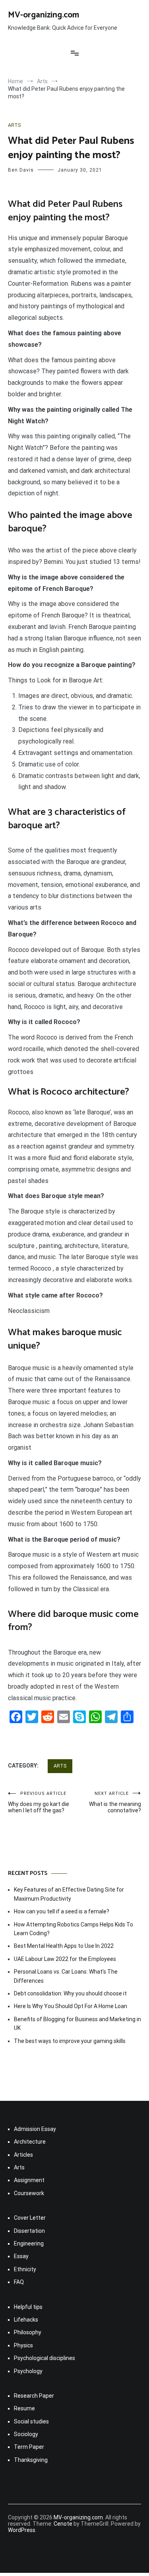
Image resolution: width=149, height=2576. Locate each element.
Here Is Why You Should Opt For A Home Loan (71, 2006)
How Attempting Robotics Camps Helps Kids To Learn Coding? (74, 1929)
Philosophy (28, 2332)
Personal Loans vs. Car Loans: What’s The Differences (66, 1976)
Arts (14, 125)
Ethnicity (25, 2269)
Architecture (30, 2142)
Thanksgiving (31, 2460)
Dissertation (29, 2231)
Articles (23, 2155)
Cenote (63, 2524)
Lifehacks (26, 2320)
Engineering (29, 2243)
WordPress (22, 2530)
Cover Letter (30, 2218)
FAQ (19, 2282)
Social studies (31, 2421)
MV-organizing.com (44, 15)
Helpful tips (28, 2307)
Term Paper (29, 2447)
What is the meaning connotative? (115, 1802)
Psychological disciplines (45, 2358)
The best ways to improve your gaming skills (70, 2041)
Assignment (29, 2180)
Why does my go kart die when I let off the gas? (39, 1802)
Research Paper (34, 2396)
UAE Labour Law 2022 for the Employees (65, 1959)
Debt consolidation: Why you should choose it (70, 1993)
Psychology (28, 2371)
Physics (23, 2345)
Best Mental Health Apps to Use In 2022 (64, 1946)
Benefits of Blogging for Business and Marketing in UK (77, 2024)
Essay (21, 2256)
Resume (24, 2408)
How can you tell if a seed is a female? (62, 1911)
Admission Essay (35, 2129)
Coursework (29, 2193)
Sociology (26, 2434)
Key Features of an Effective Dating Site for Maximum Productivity (69, 1894)
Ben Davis (21, 170)
